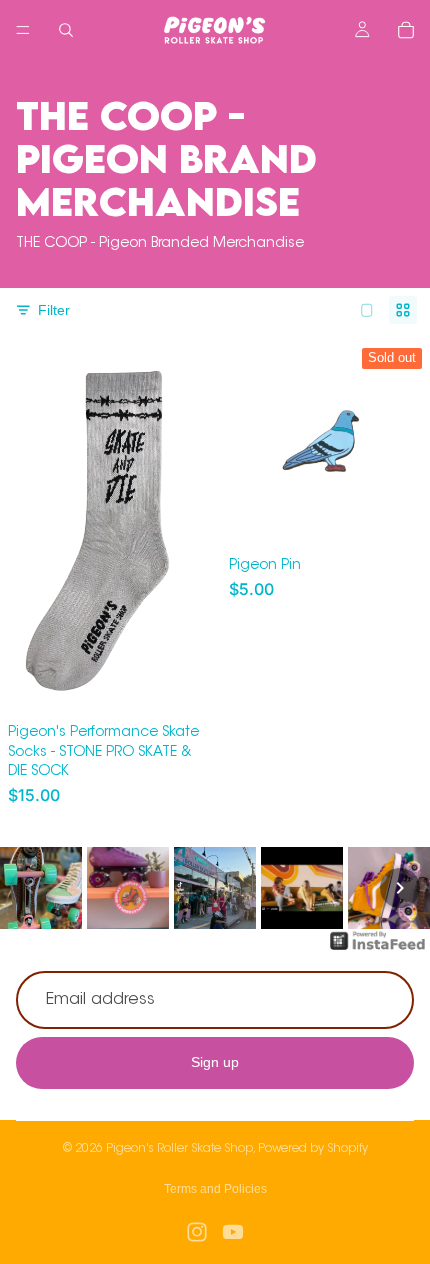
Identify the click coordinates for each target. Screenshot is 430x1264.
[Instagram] (197, 1232)
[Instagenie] (378, 951)
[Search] (66, 30)
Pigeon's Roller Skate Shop (179, 1149)
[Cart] (406, 30)
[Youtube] (233, 1232)
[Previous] (30, 888)
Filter (54, 310)
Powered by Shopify (313, 1149)
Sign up (215, 1063)
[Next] (400, 888)
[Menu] (23, 30)
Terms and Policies (215, 1189)
